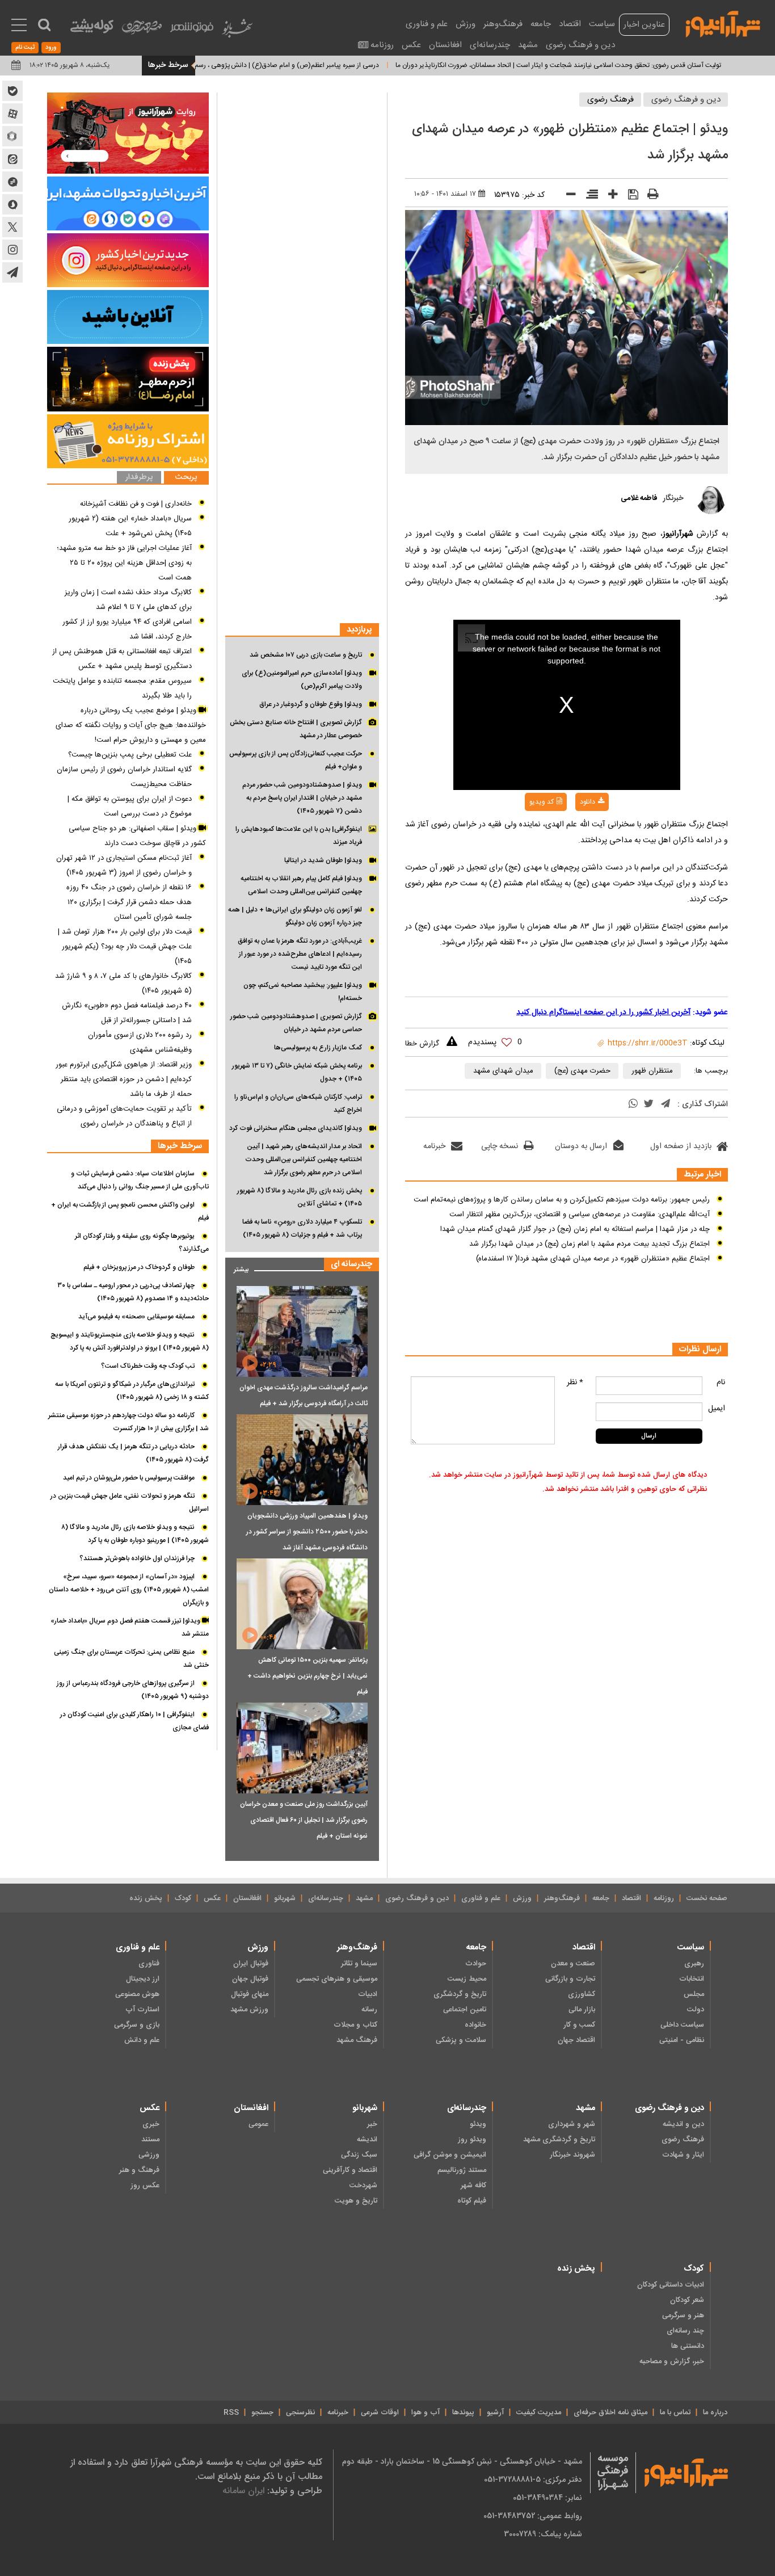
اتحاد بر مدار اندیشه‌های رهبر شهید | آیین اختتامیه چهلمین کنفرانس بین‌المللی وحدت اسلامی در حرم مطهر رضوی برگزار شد (304, 1159)
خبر (372, 2124)
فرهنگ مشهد (357, 2040)
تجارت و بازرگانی (570, 1979)
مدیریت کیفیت (539, 2413)
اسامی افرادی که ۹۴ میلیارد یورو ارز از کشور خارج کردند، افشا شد (127, 629)
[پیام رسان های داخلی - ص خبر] (128, 203)
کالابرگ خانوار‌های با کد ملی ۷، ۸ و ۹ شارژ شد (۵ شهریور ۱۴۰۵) (123, 984)
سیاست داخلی (682, 2025)
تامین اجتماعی (465, 2010)
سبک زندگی (359, 2155)
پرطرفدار (139, 478)
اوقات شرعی (380, 2413)
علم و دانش (142, 2040)
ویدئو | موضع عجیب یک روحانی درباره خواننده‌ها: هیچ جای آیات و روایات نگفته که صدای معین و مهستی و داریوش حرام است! (131, 725)
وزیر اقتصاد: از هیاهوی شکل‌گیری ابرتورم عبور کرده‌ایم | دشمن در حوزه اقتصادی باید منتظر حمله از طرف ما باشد (124, 1079)
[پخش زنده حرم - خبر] (128, 379)
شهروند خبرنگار (572, 2155)
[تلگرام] (666, 1105)
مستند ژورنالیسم (462, 2170)
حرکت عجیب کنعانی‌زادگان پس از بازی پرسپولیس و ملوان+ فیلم (296, 760)
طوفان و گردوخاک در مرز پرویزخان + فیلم (139, 1267)
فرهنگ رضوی (610, 100)
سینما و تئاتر (359, 1964)
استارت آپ (142, 2010)
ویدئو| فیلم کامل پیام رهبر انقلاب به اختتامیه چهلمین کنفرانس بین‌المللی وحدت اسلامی (301, 885)
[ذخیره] (629, 196)
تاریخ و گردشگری (460, 1994)
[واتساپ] (633, 1105)
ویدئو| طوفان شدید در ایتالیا (323, 860)
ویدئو (478, 2124)
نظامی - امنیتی (682, 2040)
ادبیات (368, 1994)
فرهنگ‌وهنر (503, 24)
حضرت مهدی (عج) (582, 1071)
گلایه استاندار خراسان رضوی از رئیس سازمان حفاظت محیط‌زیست (124, 777)
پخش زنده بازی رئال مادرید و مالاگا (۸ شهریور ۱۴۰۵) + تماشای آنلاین (300, 1197)
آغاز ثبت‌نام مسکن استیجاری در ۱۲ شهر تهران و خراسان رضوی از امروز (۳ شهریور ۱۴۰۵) (124, 865)
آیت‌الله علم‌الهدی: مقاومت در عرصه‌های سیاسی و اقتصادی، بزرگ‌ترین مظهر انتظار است (580, 1215)
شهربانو (285, 1898)
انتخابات (692, 1979)
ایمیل (717, 1409)
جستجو (262, 2413)
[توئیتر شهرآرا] (12, 227)
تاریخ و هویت (356, 2201)
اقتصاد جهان (576, 2040)
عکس (411, 45)
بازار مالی (582, 2010)
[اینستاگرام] (128, 260)
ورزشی (149, 2155)
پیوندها (463, 2413)
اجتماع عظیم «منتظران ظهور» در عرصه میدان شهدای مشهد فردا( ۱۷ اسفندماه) (593, 1259)
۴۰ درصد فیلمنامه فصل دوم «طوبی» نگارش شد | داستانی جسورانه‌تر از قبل (127, 1013)
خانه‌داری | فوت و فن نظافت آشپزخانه (136, 504)
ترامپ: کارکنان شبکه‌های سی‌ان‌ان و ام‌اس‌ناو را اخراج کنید (298, 1104)
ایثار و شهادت (683, 2155)
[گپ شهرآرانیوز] (12, 182)
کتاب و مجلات (355, 2025)
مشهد (528, 45)
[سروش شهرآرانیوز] (12, 204)
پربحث (186, 478)
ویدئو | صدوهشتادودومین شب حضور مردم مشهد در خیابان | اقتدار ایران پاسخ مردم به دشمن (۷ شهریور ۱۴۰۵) (302, 798)
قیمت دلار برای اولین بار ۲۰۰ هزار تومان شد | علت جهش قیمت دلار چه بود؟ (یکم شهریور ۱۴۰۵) (125, 947)
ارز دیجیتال (143, 1979)
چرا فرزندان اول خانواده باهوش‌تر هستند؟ (137, 1558)
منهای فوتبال (250, 1994)
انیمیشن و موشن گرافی (450, 2155)
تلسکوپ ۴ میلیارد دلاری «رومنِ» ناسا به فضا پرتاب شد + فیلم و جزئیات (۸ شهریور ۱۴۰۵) (302, 1228)
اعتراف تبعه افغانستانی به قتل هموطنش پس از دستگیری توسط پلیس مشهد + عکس (122, 659)
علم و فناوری (427, 24)
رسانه (369, 2010)
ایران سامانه (243, 2491)
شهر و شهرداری (572, 2124)
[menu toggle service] (19, 26)
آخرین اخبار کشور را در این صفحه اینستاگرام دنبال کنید (603, 1012)
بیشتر (237, 1267)
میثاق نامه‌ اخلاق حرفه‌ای (610, 2413)
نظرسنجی (300, 2413)
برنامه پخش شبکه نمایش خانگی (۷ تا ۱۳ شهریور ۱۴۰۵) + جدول (297, 1072)
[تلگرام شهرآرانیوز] (12, 272)
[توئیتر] (648, 1105)
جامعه (541, 24)
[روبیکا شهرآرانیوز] (12, 136)
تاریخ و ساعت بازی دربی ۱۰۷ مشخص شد (306, 655)
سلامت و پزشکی (461, 2040)
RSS (231, 2413)
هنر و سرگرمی (683, 2316)
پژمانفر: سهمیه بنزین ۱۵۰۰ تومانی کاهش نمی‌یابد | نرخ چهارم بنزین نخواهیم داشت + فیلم (308, 1676)
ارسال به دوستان (581, 1146)
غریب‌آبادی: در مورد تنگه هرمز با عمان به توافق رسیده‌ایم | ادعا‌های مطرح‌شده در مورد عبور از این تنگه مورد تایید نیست (300, 954)
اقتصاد (570, 24)
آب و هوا (426, 2413)
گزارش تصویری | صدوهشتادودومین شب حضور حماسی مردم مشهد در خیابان (296, 1023)
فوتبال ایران (251, 1964)
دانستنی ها (688, 2346)
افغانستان (445, 45)
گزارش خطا (422, 1044)
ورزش (466, 24)
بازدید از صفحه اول (681, 1146)
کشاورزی (582, 1994)
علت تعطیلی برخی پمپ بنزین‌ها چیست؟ (130, 755)
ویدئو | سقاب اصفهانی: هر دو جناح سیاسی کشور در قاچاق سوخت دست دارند (137, 836)
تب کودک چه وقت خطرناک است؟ (148, 1366)
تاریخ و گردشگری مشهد (559, 2140)
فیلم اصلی (569, 831)
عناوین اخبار (644, 25)
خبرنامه (434, 1146)
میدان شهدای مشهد (503, 1071)
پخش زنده (146, 1898)
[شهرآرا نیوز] (723, 23)
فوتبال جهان (250, 1979)
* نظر (575, 1382)
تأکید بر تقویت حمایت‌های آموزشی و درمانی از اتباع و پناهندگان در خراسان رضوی (124, 1116)
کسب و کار (579, 2025)
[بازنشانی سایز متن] (588, 196)
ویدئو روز (472, 2140)
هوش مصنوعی (137, 1994)
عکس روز (145, 2186)
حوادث (476, 1964)
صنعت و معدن (573, 1964)
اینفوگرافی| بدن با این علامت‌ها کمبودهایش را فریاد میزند (299, 836)
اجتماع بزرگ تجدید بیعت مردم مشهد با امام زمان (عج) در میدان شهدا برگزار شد (589, 1244)
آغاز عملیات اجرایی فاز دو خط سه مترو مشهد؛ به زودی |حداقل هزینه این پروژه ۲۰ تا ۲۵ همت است (124, 563)
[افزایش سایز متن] (609, 197)
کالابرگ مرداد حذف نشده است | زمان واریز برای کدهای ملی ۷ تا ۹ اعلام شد (128, 600)
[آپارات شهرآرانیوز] (12, 114)
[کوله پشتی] (92, 29)
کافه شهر (473, 2186)
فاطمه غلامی (639, 498)
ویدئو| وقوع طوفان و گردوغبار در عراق (311, 704)
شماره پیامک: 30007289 (543, 2534)
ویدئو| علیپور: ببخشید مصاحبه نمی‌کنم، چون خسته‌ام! (303, 992)
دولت (696, 2010)
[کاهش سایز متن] (567, 197)
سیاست (602, 24)
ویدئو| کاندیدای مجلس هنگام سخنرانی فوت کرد (296, 1128)
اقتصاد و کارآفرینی (350, 2170)
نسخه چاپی (500, 1146)
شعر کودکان (687, 2300)
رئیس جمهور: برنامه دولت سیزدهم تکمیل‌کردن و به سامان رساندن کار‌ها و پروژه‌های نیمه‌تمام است (562, 1200)
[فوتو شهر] (192, 30)
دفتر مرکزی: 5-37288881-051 (533, 2480)
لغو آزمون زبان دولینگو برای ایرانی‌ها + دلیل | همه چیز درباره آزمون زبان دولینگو (295, 916)
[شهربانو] (237, 31)
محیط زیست (467, 1979)
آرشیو (495, 2413)
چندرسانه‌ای (490, 45)
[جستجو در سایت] (44, 25)
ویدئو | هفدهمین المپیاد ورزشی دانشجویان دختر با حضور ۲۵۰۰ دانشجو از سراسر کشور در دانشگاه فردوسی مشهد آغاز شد (307, 1532)
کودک (183, 1898)
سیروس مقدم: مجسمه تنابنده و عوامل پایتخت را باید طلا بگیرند (122, 688)
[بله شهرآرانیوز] (12, 91)
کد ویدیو (542, 802)
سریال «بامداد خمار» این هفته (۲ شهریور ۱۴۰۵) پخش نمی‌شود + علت (130, 526)
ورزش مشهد (249, 2010)
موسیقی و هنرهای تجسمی (337, 1979)
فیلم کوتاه (472, 2201)
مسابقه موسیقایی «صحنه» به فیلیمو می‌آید (136, 1317)
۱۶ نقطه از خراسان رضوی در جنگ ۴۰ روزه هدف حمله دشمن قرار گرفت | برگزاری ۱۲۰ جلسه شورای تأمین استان (129, 902)
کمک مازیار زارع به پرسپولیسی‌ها (318, 1048)
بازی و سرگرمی (137, 2025)
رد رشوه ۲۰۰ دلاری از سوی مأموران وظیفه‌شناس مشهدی (140, 1043)
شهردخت (363, 2186)
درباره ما (715, 2413)
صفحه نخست (707, 1898)
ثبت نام (25, 48)
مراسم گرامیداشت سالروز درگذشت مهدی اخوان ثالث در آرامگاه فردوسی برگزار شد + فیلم (304, 1396)
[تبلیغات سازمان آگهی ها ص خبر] (128, 441)
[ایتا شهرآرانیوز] (12, 159)
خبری (151, 2124)
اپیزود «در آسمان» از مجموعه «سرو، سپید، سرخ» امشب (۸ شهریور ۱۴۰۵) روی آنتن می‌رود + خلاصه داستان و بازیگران (129, 1590)
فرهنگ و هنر (139, 2170)
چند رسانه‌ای (685, 2331)
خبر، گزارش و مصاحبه (672, 2361)
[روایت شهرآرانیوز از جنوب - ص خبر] (128, 133)
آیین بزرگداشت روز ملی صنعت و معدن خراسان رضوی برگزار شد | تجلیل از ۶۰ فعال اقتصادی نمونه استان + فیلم (304, 1820)
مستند (150, 2140)
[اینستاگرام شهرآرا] (12, 250)
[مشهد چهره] (142, 32)
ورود (51, 48)
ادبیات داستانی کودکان (671, 2285)
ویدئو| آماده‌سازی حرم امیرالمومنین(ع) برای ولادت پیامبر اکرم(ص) (302, 680)
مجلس (694, 1994)
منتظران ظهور (652, 1071)
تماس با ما (675, 2413)
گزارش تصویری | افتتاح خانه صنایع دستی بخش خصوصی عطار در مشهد (296, 729)
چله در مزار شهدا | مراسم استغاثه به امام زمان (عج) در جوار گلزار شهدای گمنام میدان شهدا (575, 1229)
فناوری (149, 1964)
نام (721, 1382)
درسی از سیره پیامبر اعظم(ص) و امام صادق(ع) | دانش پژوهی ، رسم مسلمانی (323, 65)
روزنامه (382, 45)
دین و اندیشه (683, 2124)
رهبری (694, 1964)
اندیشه (367, 2140)
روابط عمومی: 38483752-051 (533, 2516)
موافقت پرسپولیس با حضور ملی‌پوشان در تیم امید (129, 1478)
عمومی (258, 2124)
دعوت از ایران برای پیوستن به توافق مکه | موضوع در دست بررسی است (130, 806)
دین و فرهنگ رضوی (580, 45)
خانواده (475, 2025)
